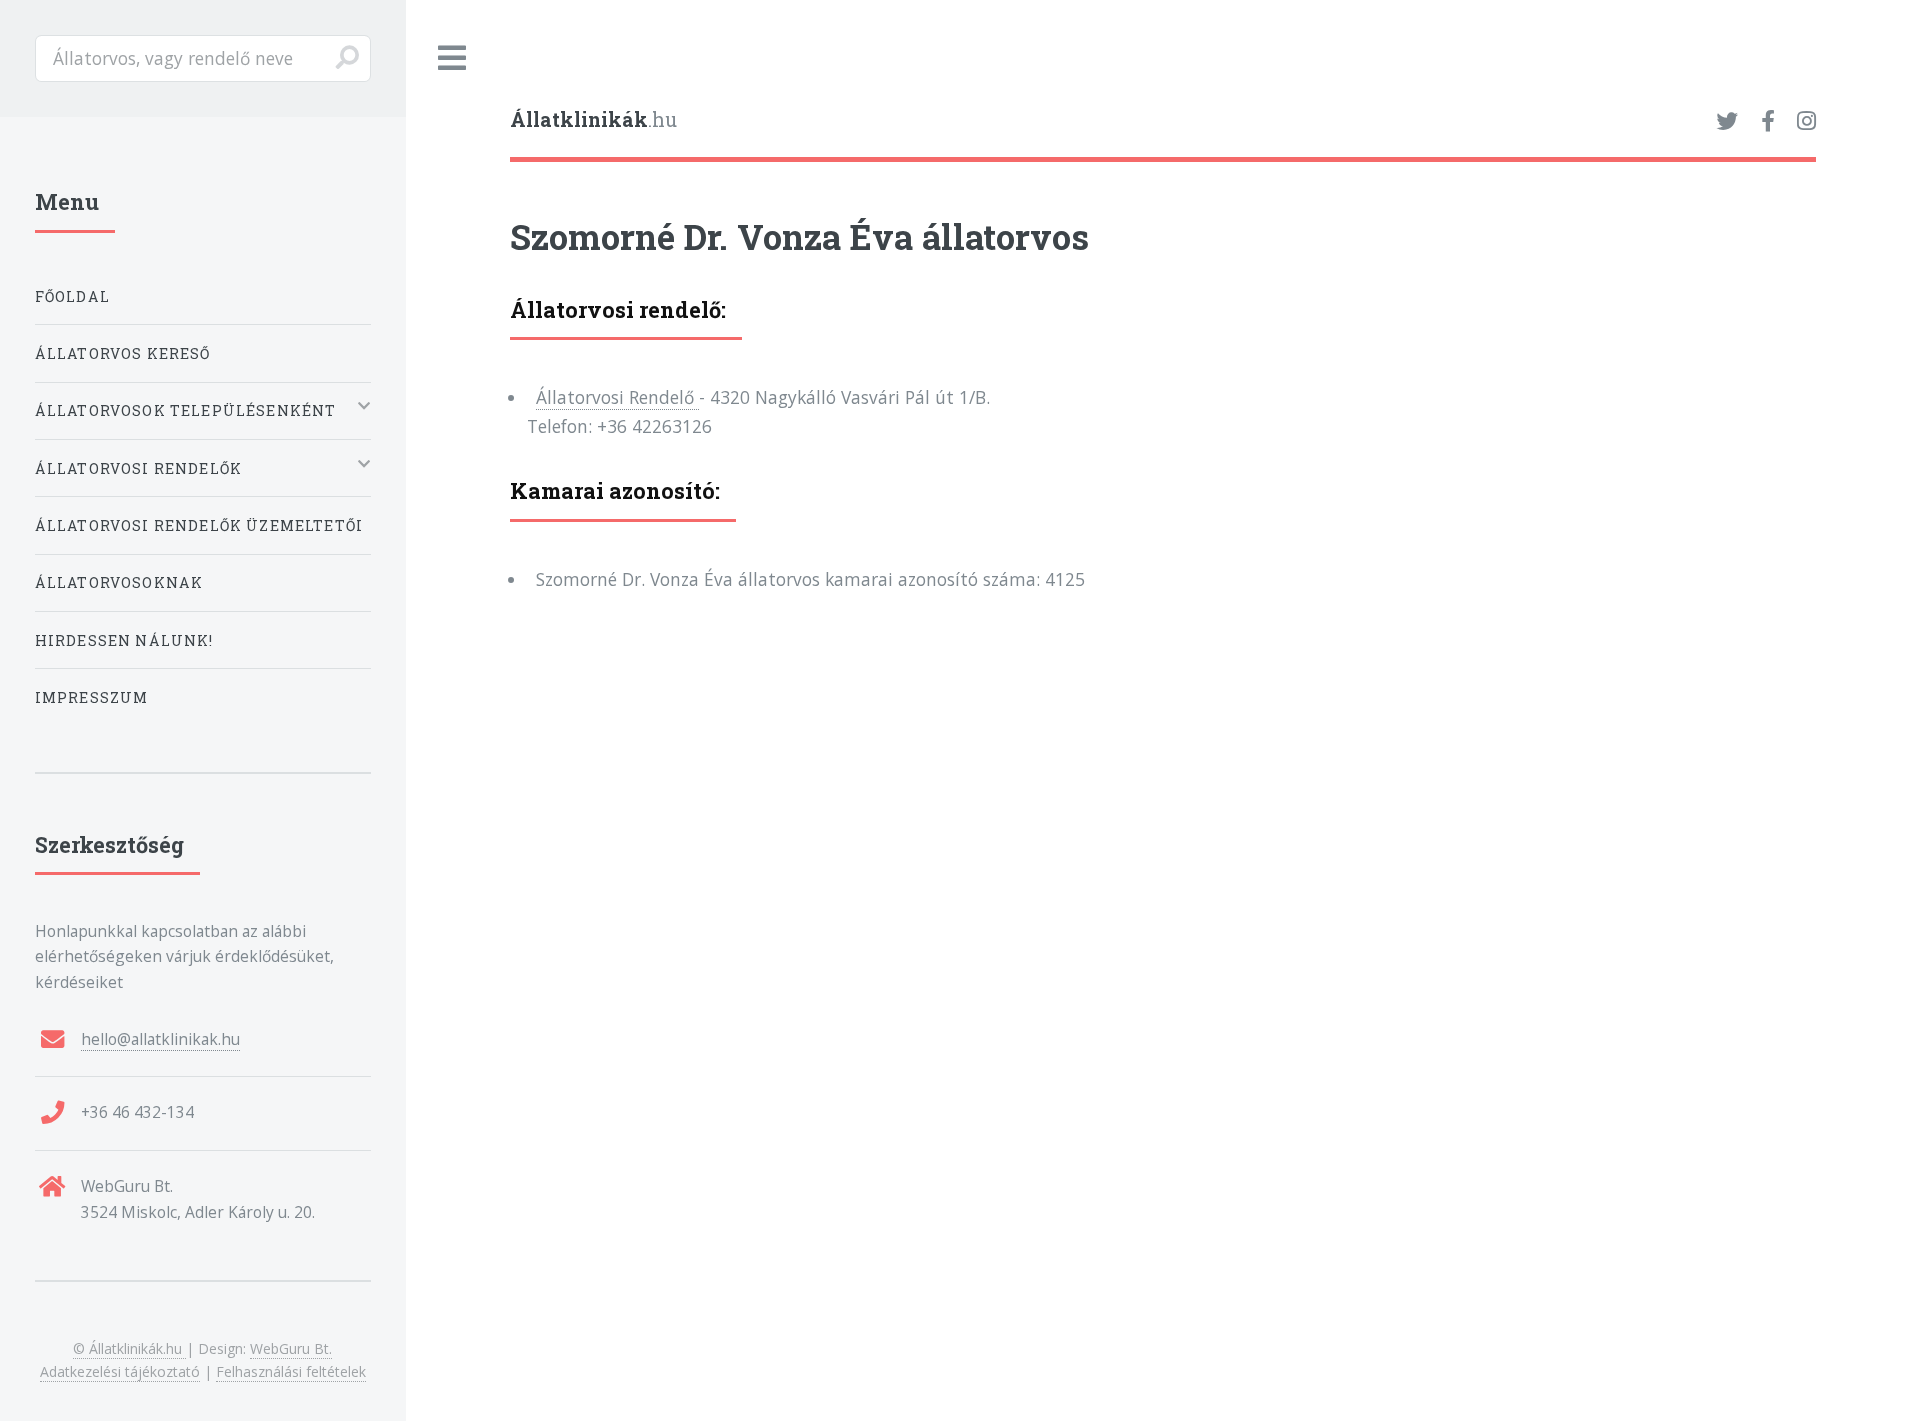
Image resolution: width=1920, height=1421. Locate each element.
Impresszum (92, 697)
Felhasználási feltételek (291, 1371)
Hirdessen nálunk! (124, 640)
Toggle (453, 58)
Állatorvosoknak (119, 582)
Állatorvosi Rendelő (617, 397)
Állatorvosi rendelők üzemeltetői (199, 525)
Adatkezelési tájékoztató (120, 1371)
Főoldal (72, 296)
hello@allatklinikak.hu (160, 1039)
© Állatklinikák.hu (129, 1348)
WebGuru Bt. (291, 1348)
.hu (593, 119)
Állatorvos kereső (123, 353)
